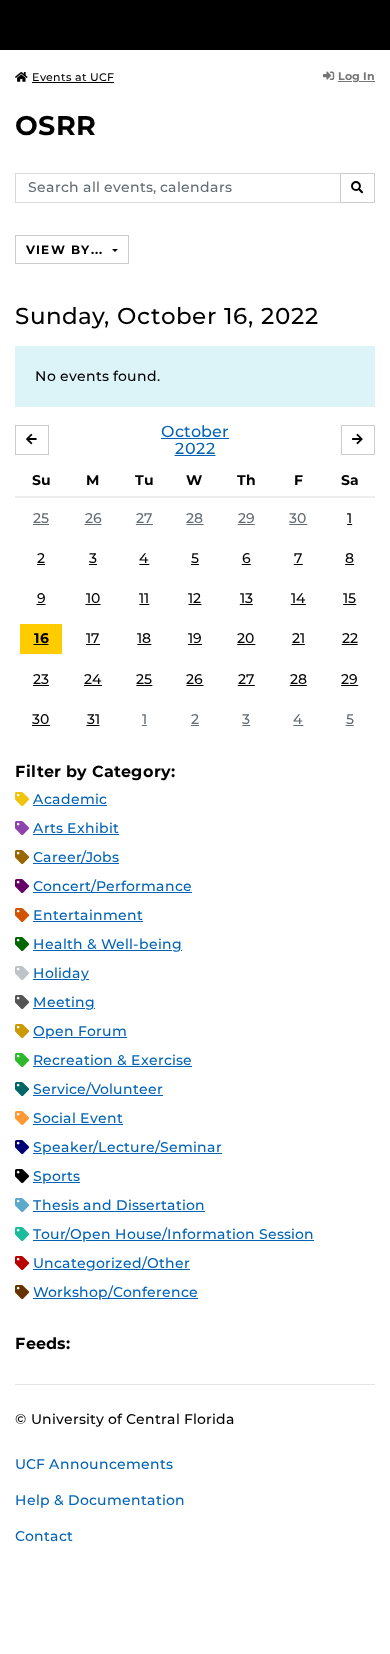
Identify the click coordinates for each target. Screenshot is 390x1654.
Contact (44, 1536)
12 (194, 598)
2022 (195, 448)
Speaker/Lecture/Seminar (127, 1147)
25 (41, 518)
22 (350, 638)
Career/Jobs (76, 857)
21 (298, 638)
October (195, 431)
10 (93, 598)
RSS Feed (164, 1343)
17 (93, 638)
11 (144, 598)
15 (349, 598)
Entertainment (88, 915)
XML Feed (198, 1343)
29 (246, 518)
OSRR (55, 125)
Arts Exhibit (76, 828)
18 (144, 638)
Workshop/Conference (115, 1292)
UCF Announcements (94, 1464)
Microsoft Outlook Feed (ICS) (130, 1343)
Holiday (61, 973)
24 (93, 679)
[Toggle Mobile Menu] (370, 23)
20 (246, 638)
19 (195, 638)
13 (246, 598)
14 (298, 598)
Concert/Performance (112, 886)
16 (41, 638)
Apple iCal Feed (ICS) (96, 1343)
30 (298, 518)
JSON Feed (232, 1343)
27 (144, 518)
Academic (70, 799)
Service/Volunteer (98, 1089)
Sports (56, 1176)
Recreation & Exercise (112, 1060)
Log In (356, 76)
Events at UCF (73, 77)
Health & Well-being (107, 944)
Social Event (78, 1118)
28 (194, 518)
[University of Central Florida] (152, 24)
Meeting (64, 1002)
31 (93, 719)
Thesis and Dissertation (119, 1205)
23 (41, 679)
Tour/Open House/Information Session (173, 1234)
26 (93, 518)
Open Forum (80, 1031)
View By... (67, 249)
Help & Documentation (100, 1500)
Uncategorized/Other (111, 1263)
